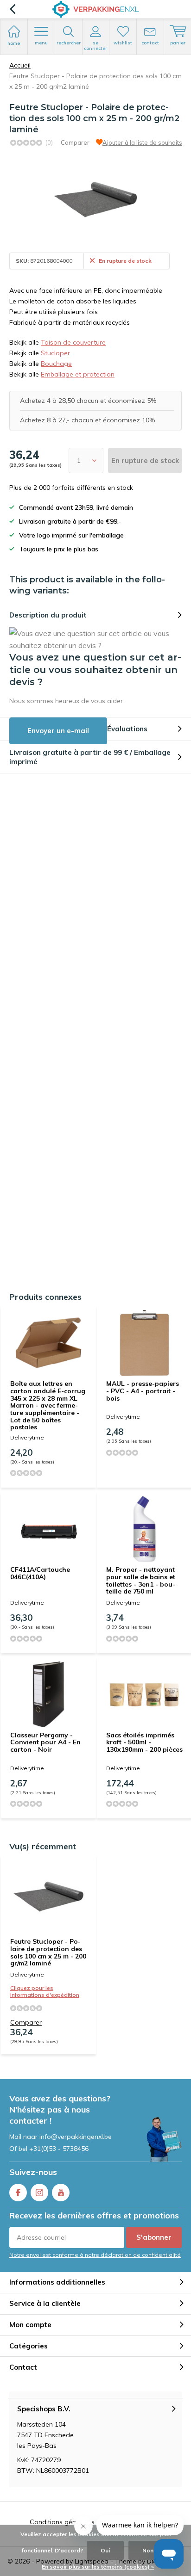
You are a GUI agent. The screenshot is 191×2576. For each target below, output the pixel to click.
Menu (41, 43)
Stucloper (55, 353)
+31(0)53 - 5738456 (59, 2149)
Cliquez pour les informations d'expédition (45, 1991)
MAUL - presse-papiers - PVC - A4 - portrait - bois (143, 1391)
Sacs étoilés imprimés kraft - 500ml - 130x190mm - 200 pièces (144, 1742)
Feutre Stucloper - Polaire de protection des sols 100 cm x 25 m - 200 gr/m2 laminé (48, 1952)
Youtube (61, 2193)
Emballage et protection (78, 374)
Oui (105, 2550)
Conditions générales (62, 2522)
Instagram (39, 2193)
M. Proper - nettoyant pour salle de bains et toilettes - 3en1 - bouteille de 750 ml (141, 1580)
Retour (12, 9)
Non (148, 2550)
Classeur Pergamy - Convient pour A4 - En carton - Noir (45, 1742)
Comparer (75, 142)
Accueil (20, 65)
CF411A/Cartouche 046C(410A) (40, 1573)
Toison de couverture (73, 342)
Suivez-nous (33, 2172)
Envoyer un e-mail (58, 731)
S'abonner (154, 2237)
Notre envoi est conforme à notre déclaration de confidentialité (95, 2255)
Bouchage (56, 364)
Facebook (18, 2193)
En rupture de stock (145, 460)
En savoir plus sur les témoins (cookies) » (98, 2567)
